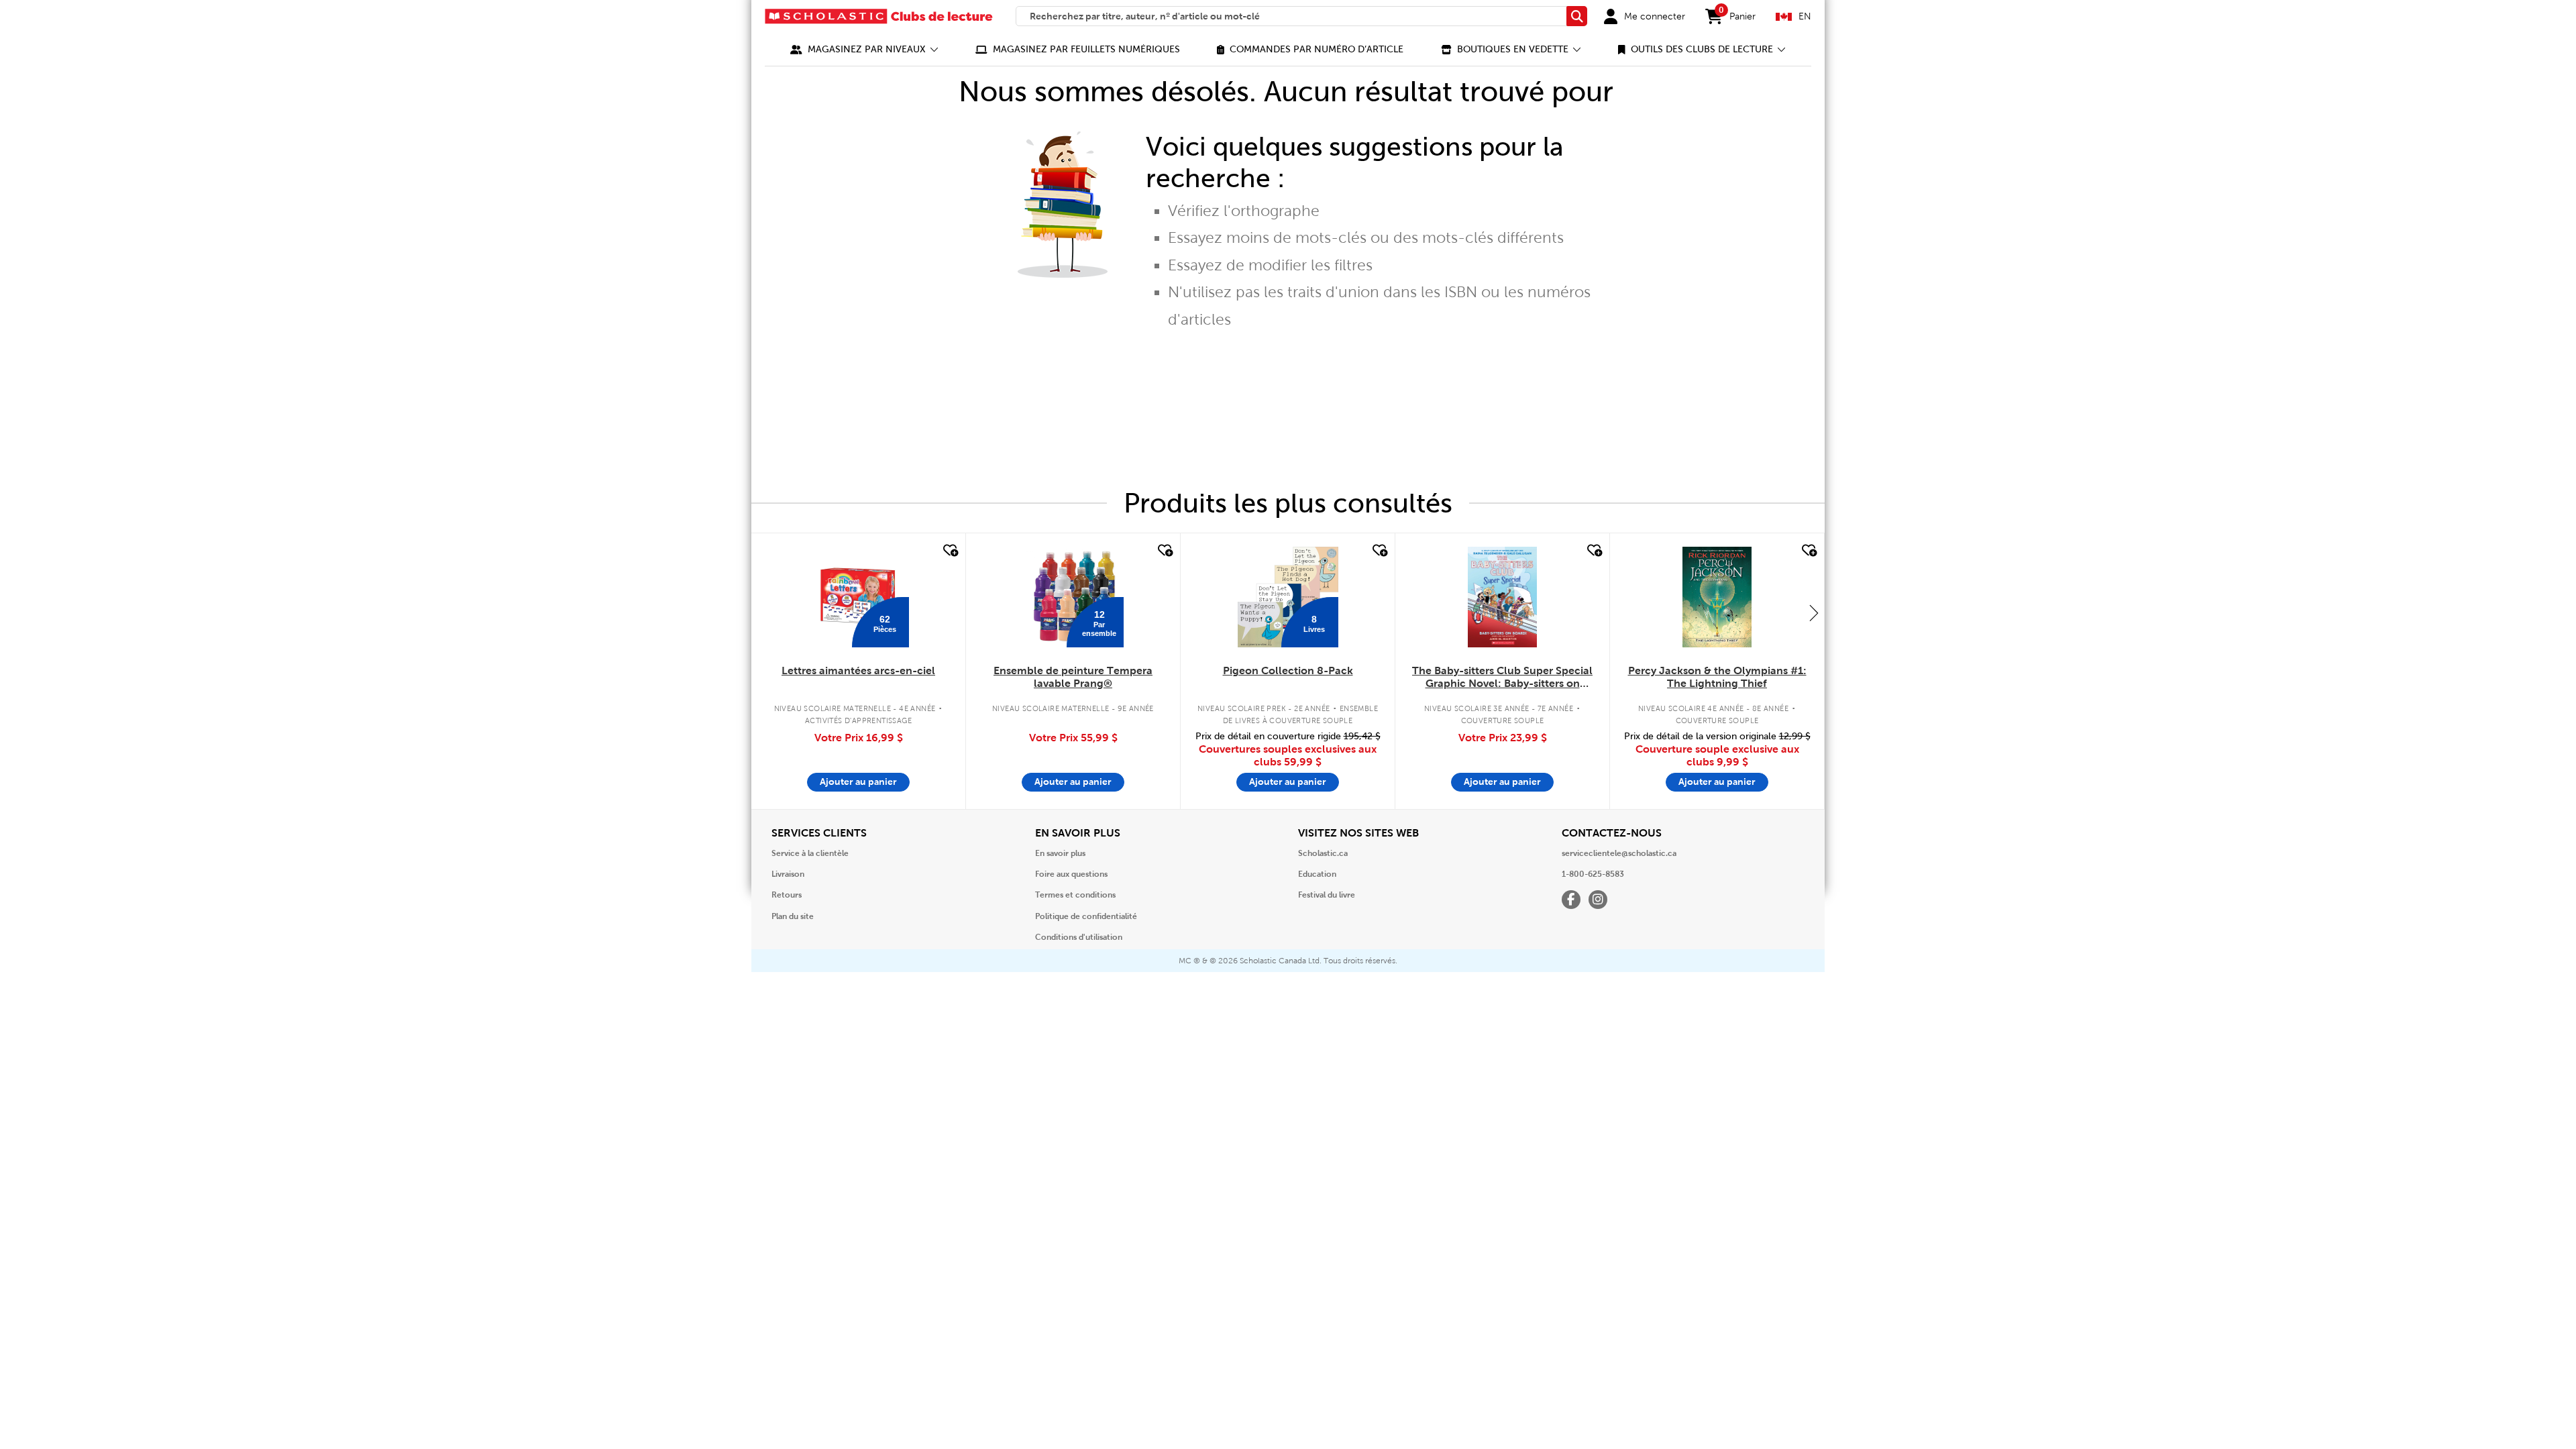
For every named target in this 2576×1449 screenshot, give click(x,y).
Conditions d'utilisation (1079, 937)
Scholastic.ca (1323, 853)
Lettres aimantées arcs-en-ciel (858, 670)
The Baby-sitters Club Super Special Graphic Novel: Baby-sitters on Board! (1502, 678)
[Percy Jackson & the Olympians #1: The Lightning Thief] (1717, 597)
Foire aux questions (1071, 874)
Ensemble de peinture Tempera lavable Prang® (1073, 677)
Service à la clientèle (810, 853)
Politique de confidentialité (1086, 916)
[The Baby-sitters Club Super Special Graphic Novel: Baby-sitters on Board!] (1502, 597)
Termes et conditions (1075, 895)
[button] (864, 49)
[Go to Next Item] (1814, 612)
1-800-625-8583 (1593, 874)
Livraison (788, 874)
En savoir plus (1060, 853)
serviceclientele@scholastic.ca (1619, 853)
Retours (787, 895)
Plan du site (793, 916)
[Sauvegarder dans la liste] (949, 551)
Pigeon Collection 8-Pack (1288, 670)
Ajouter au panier (858, 782)
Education (1317, 874)
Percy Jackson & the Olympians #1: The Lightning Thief (1717, 677)
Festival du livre (1327, 895)
